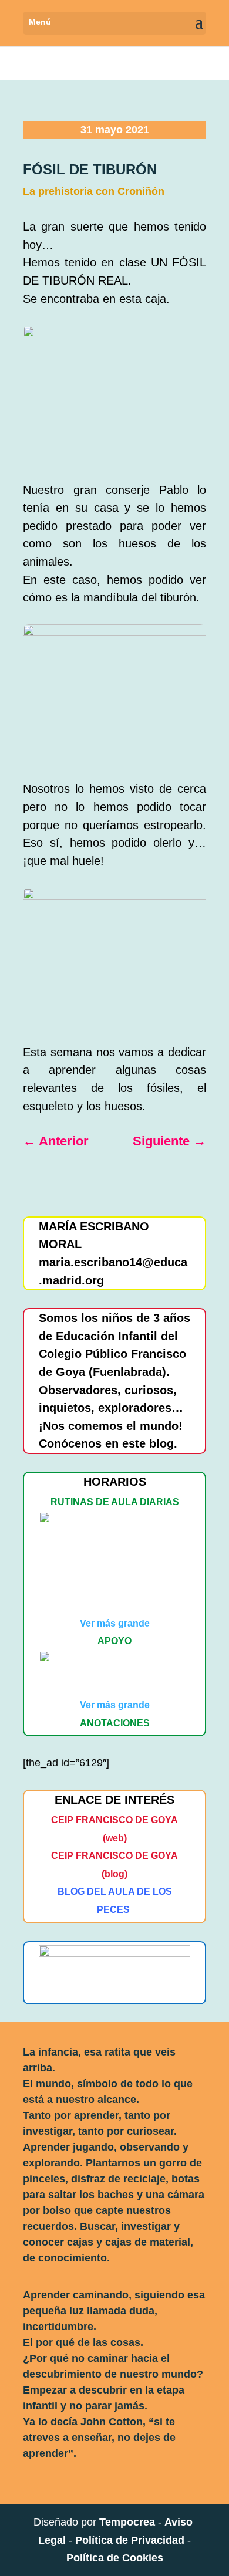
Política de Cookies (115, 2558)
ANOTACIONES (115, 1723)
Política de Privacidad (130, 2540)
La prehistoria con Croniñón (94, 191)
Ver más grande (115, 1623)
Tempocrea (127, 2522)
